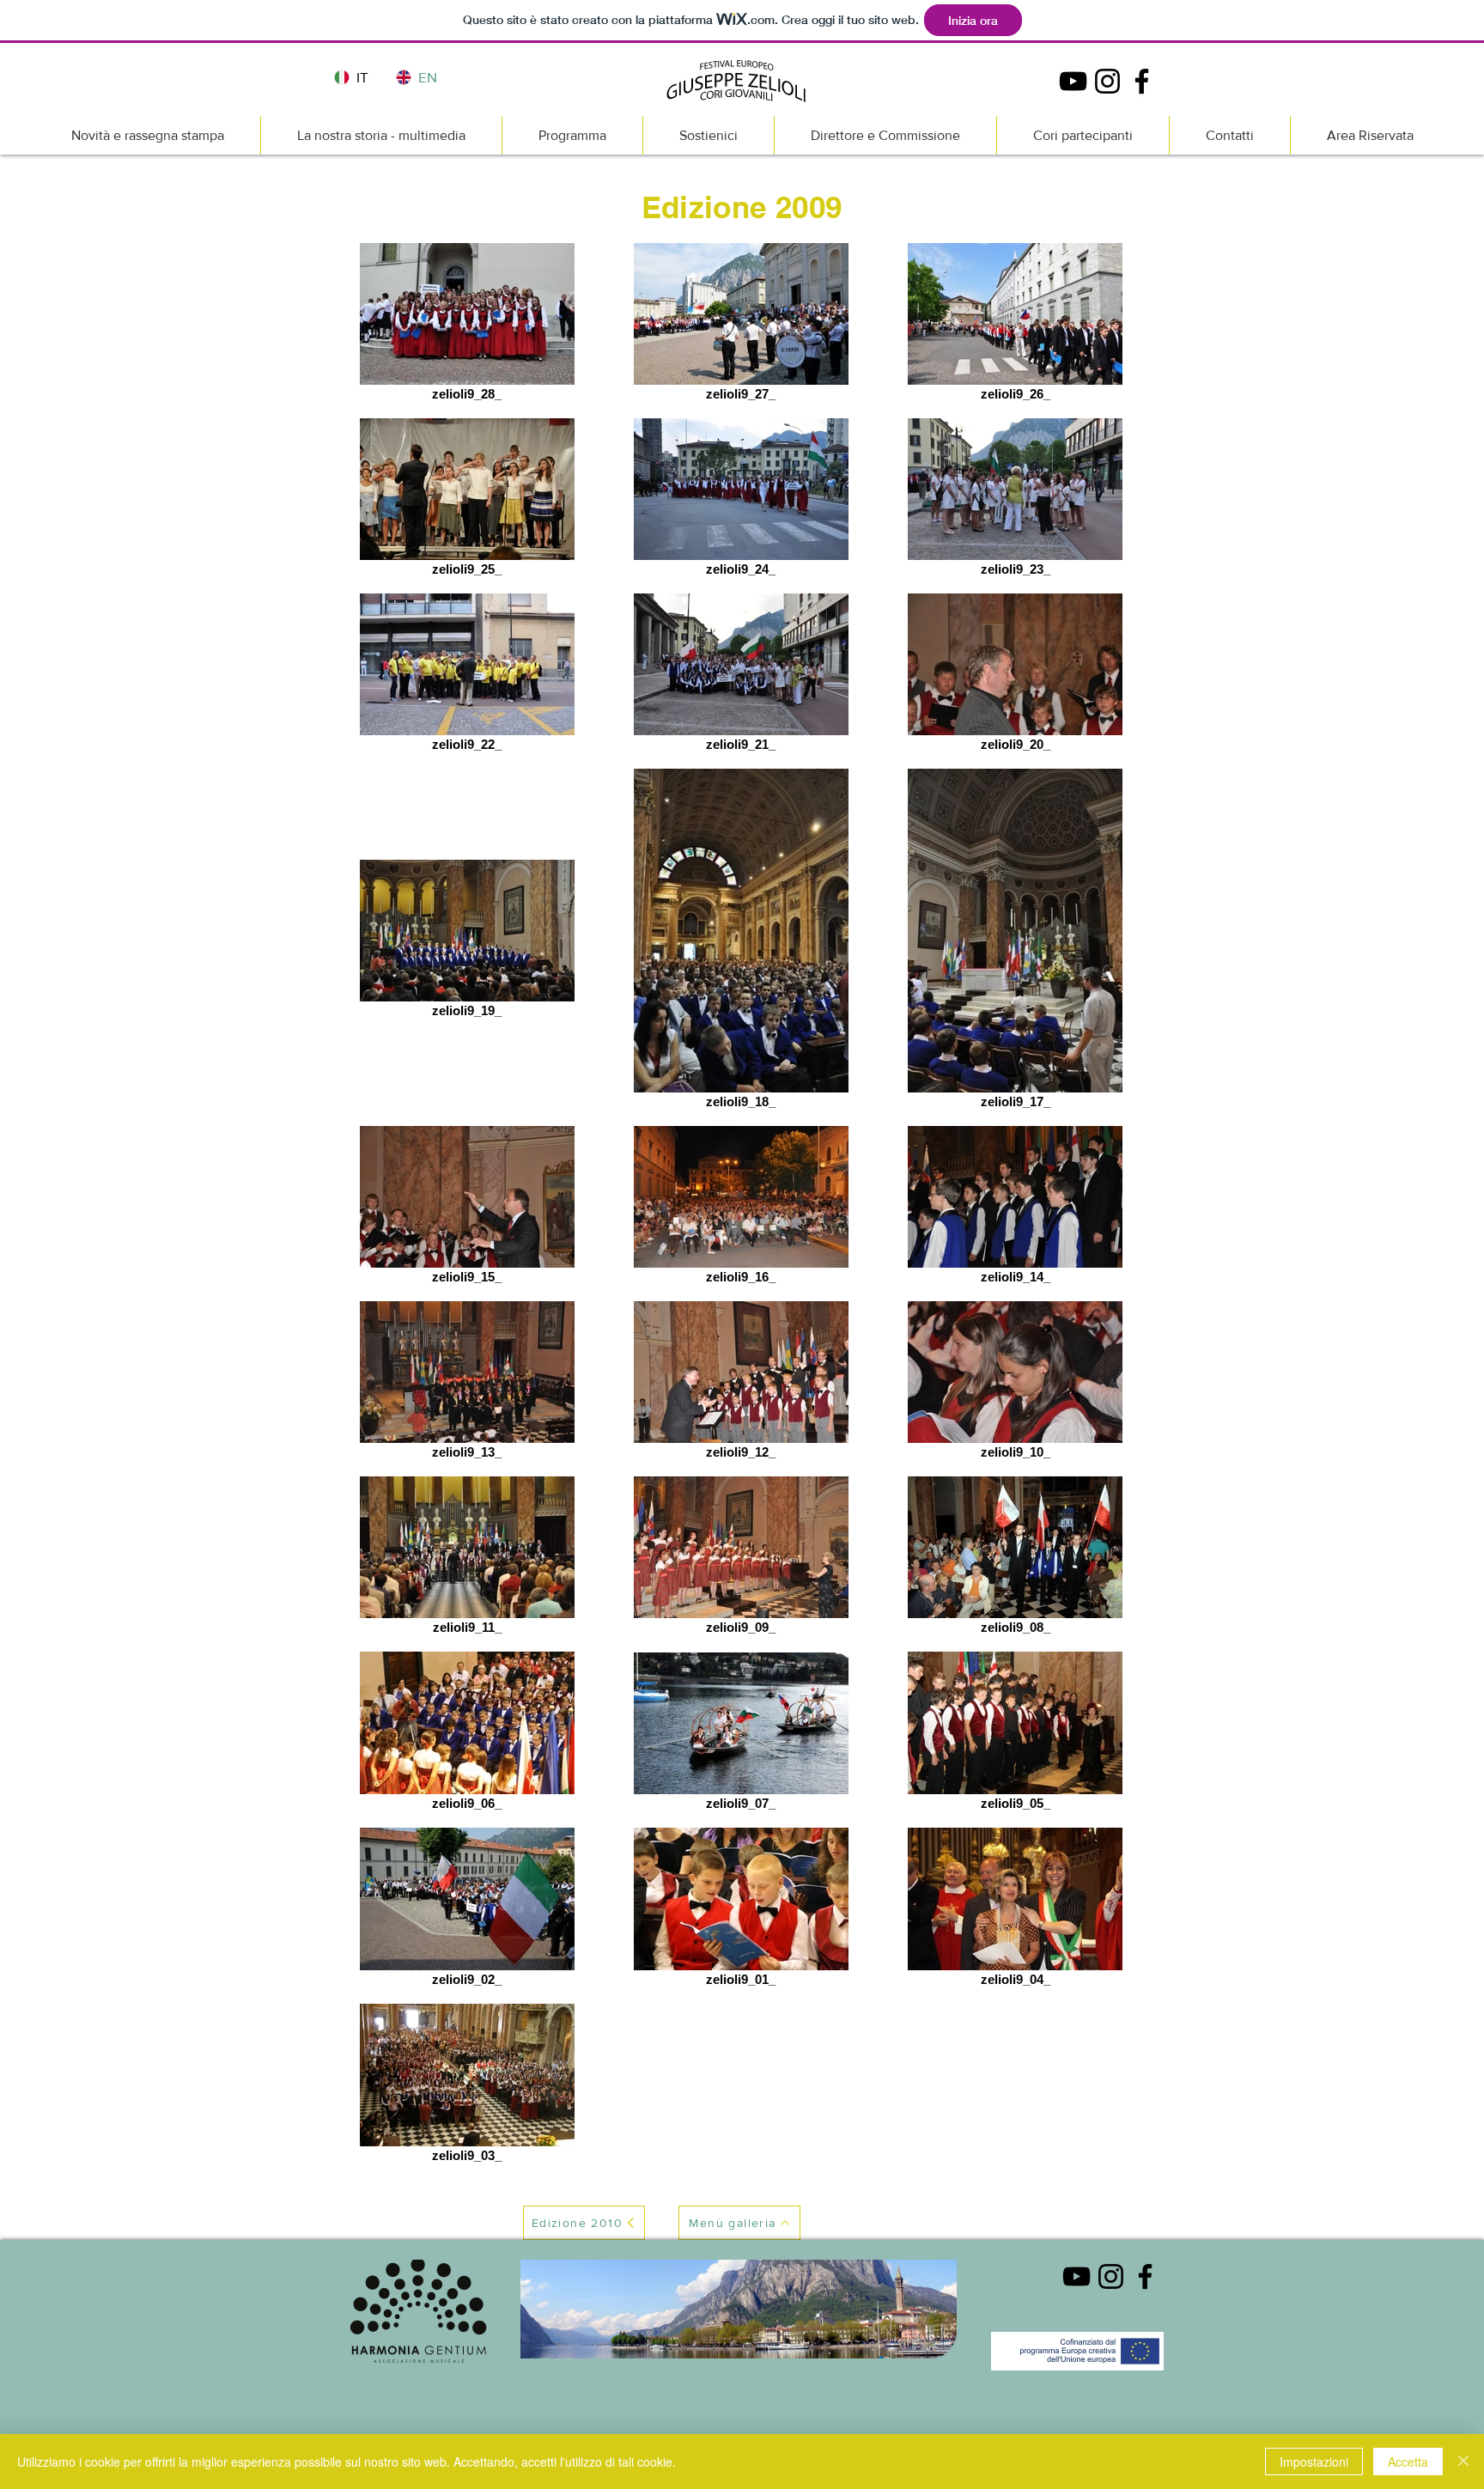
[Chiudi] (1463, 2462)
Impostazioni (1314, 2462)
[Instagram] (1107, 81)
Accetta (1408, 2462)
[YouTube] (1073, 81)
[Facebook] (1142, 81)
